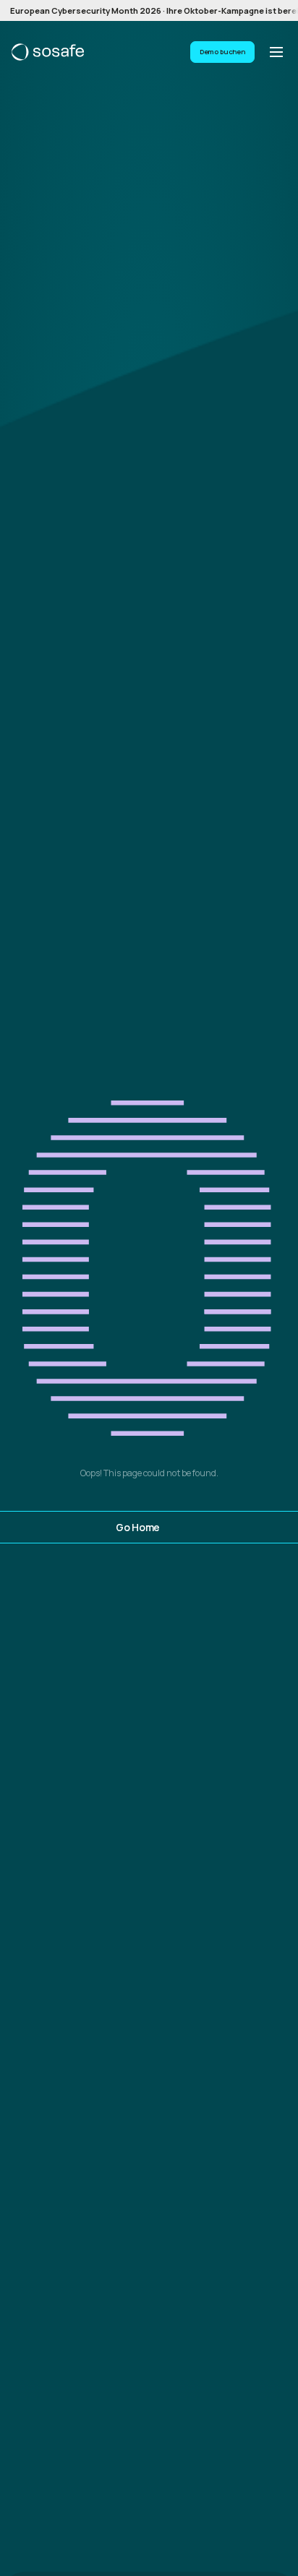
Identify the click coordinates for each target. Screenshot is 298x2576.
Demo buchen (222, 52)
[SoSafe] (48, 52)
